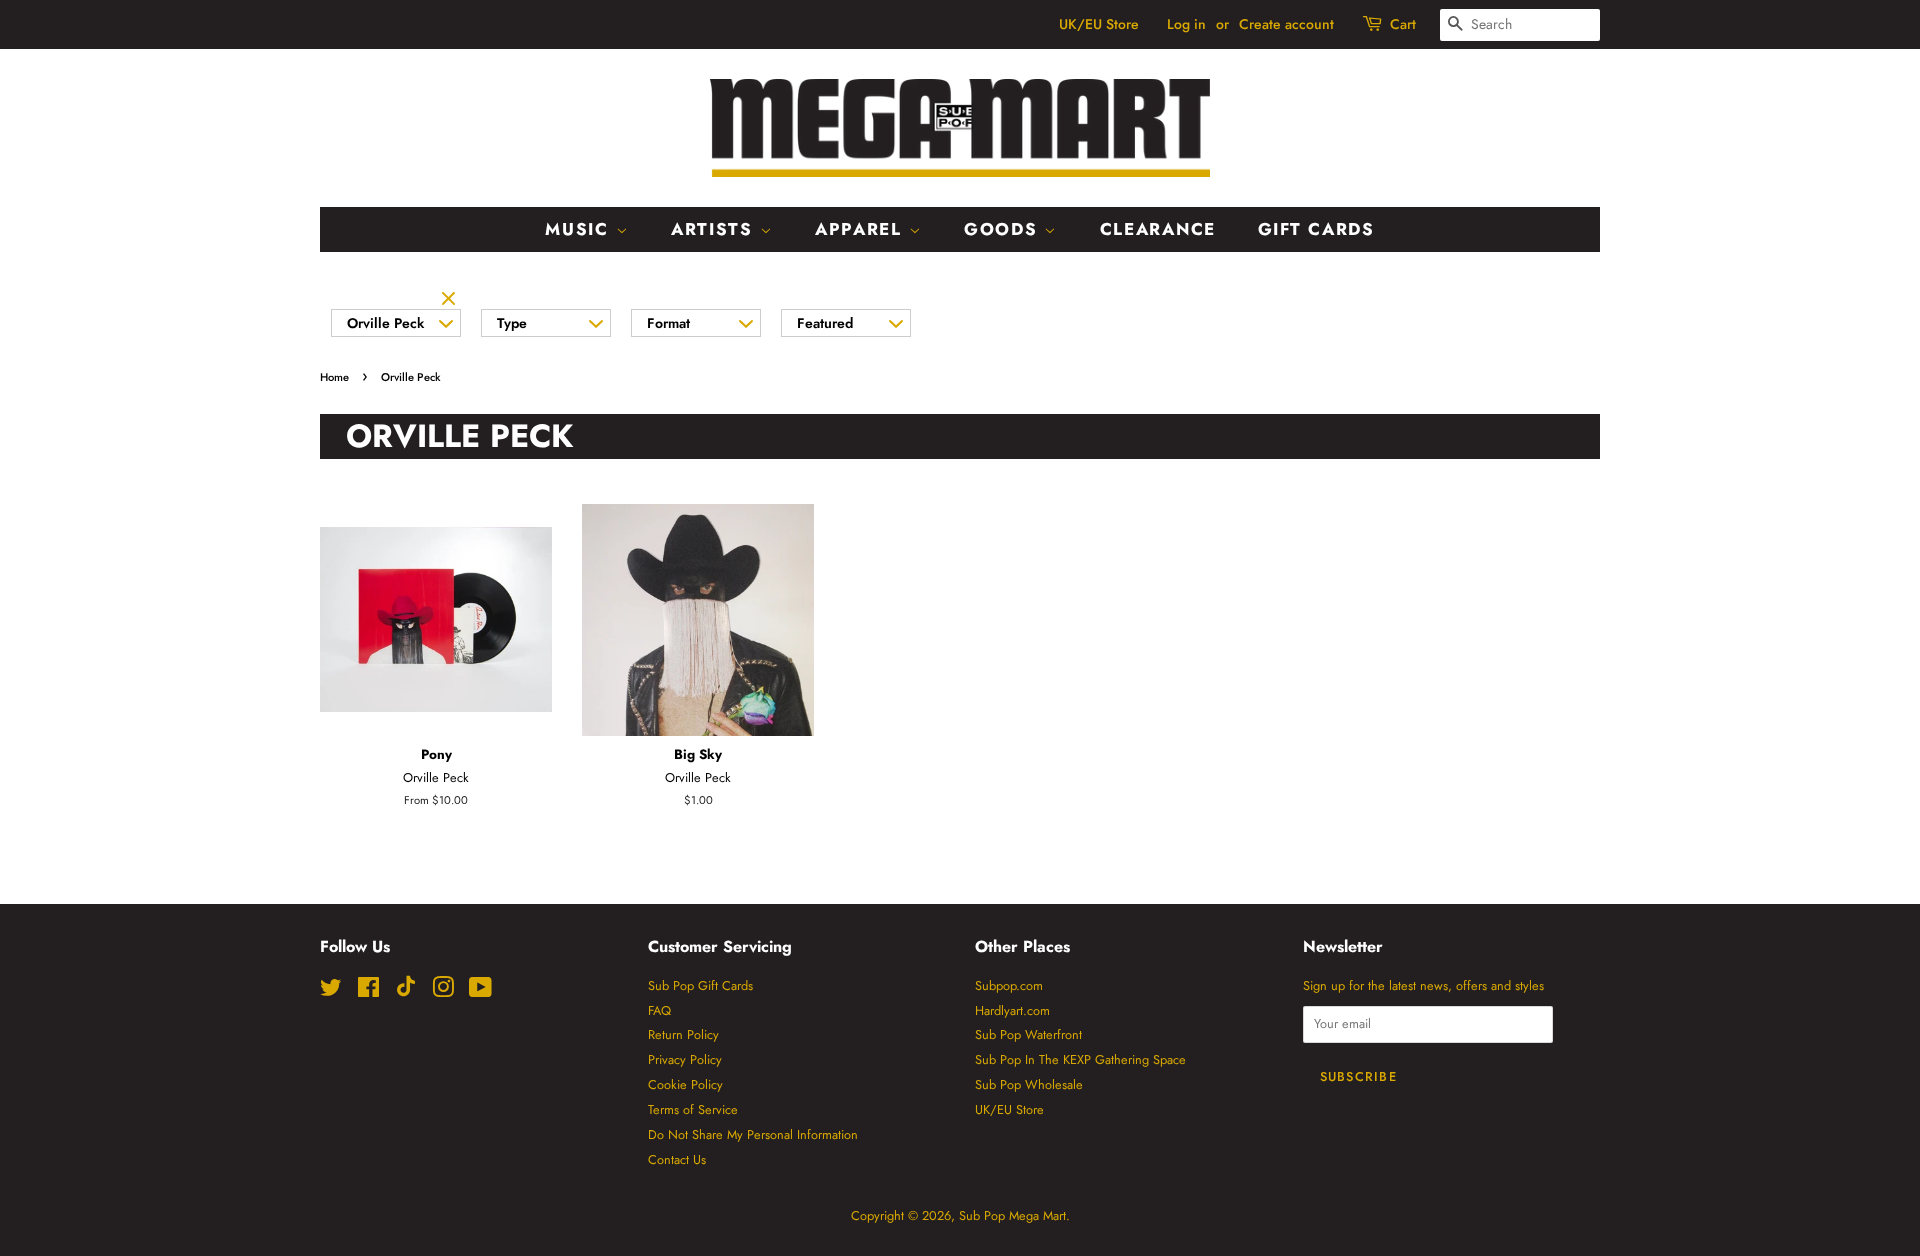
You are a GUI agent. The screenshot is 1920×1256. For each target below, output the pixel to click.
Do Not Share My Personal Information (753, 1134)
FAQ (659, 1010)
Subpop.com (1009, 985)
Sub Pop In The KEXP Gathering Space (1080, 1059)
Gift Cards (1316, 229)
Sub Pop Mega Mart (1012, 1215)
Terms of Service (693, 1109)
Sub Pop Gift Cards (700, 985)
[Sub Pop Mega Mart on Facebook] (368, 991)
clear (451, 300)
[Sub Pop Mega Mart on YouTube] (480, 991)
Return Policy (683, 1034)
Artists (715, 229)
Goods (1004, 229)
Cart (1403, 24)
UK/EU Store (1099, 24)
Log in (1186, 24)
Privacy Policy (685, 1059)
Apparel (862, 229)
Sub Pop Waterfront (1028, 1034)
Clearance (1158, 229)
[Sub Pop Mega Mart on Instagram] (443, 991)
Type (512, 323)
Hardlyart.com (1012, 1010)
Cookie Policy (685, 1084)
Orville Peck (385, 323)
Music (580, 229)
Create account (1286, 24)
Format (668, 323)
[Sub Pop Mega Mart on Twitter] (331, 991)
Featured (825, 323)
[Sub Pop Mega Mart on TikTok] (406, 992)
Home (334, 377)
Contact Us (677, 1159)
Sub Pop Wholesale (1029, 1084)
